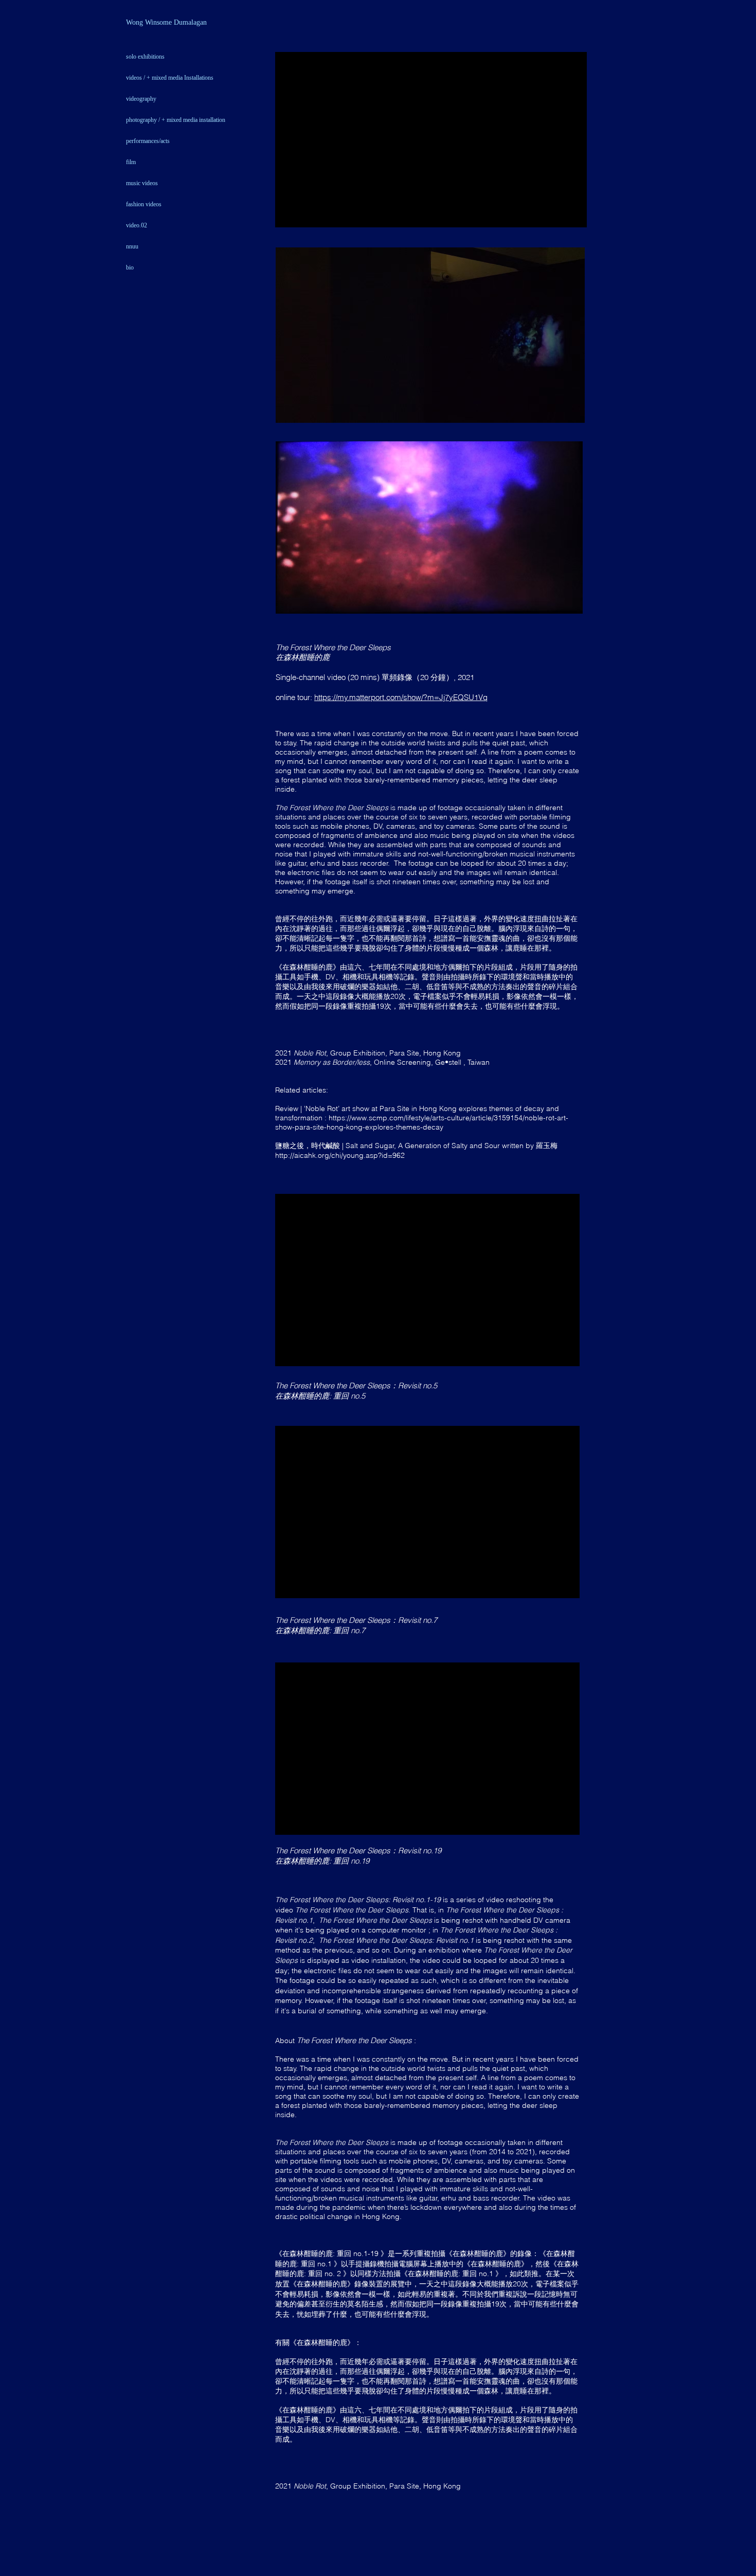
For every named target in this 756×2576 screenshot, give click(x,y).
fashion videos (144, 204)
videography (141, 99)
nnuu (132, 246)
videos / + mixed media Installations (170, 78)
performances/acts (148, 141)
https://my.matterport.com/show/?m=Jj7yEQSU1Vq (401, 697)
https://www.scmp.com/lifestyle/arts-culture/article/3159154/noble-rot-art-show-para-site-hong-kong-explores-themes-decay (422, 1122)
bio (130, 267)
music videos (142, 183)
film (131, 162)
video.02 (137, 225)
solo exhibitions (145, 57)
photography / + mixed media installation (176, 120)
